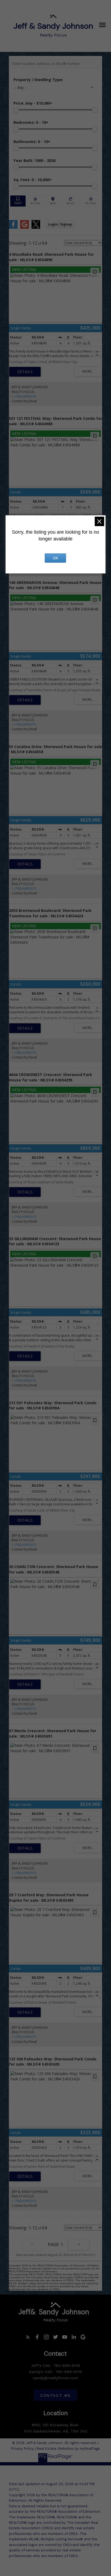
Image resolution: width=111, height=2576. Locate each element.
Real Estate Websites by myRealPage (68, 2449)
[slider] (16, 110)
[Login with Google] (25, 228)
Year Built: (34, 160)
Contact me (55, 2395)
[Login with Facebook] (13, 228)
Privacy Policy (22, 2449)
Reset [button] (71, 201)
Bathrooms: (32, 142)
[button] (28, 2337)
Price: (33, 103)
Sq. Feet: (33, 180)
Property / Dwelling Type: (38, 80)
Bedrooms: (31, 122)
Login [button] (60, 224)
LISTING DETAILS (25, 372)
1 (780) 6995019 (24, 396)
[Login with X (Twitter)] (36, 228)
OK (55, 558)
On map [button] (53, 201)
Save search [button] (18, 201)
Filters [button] (91, 201)
